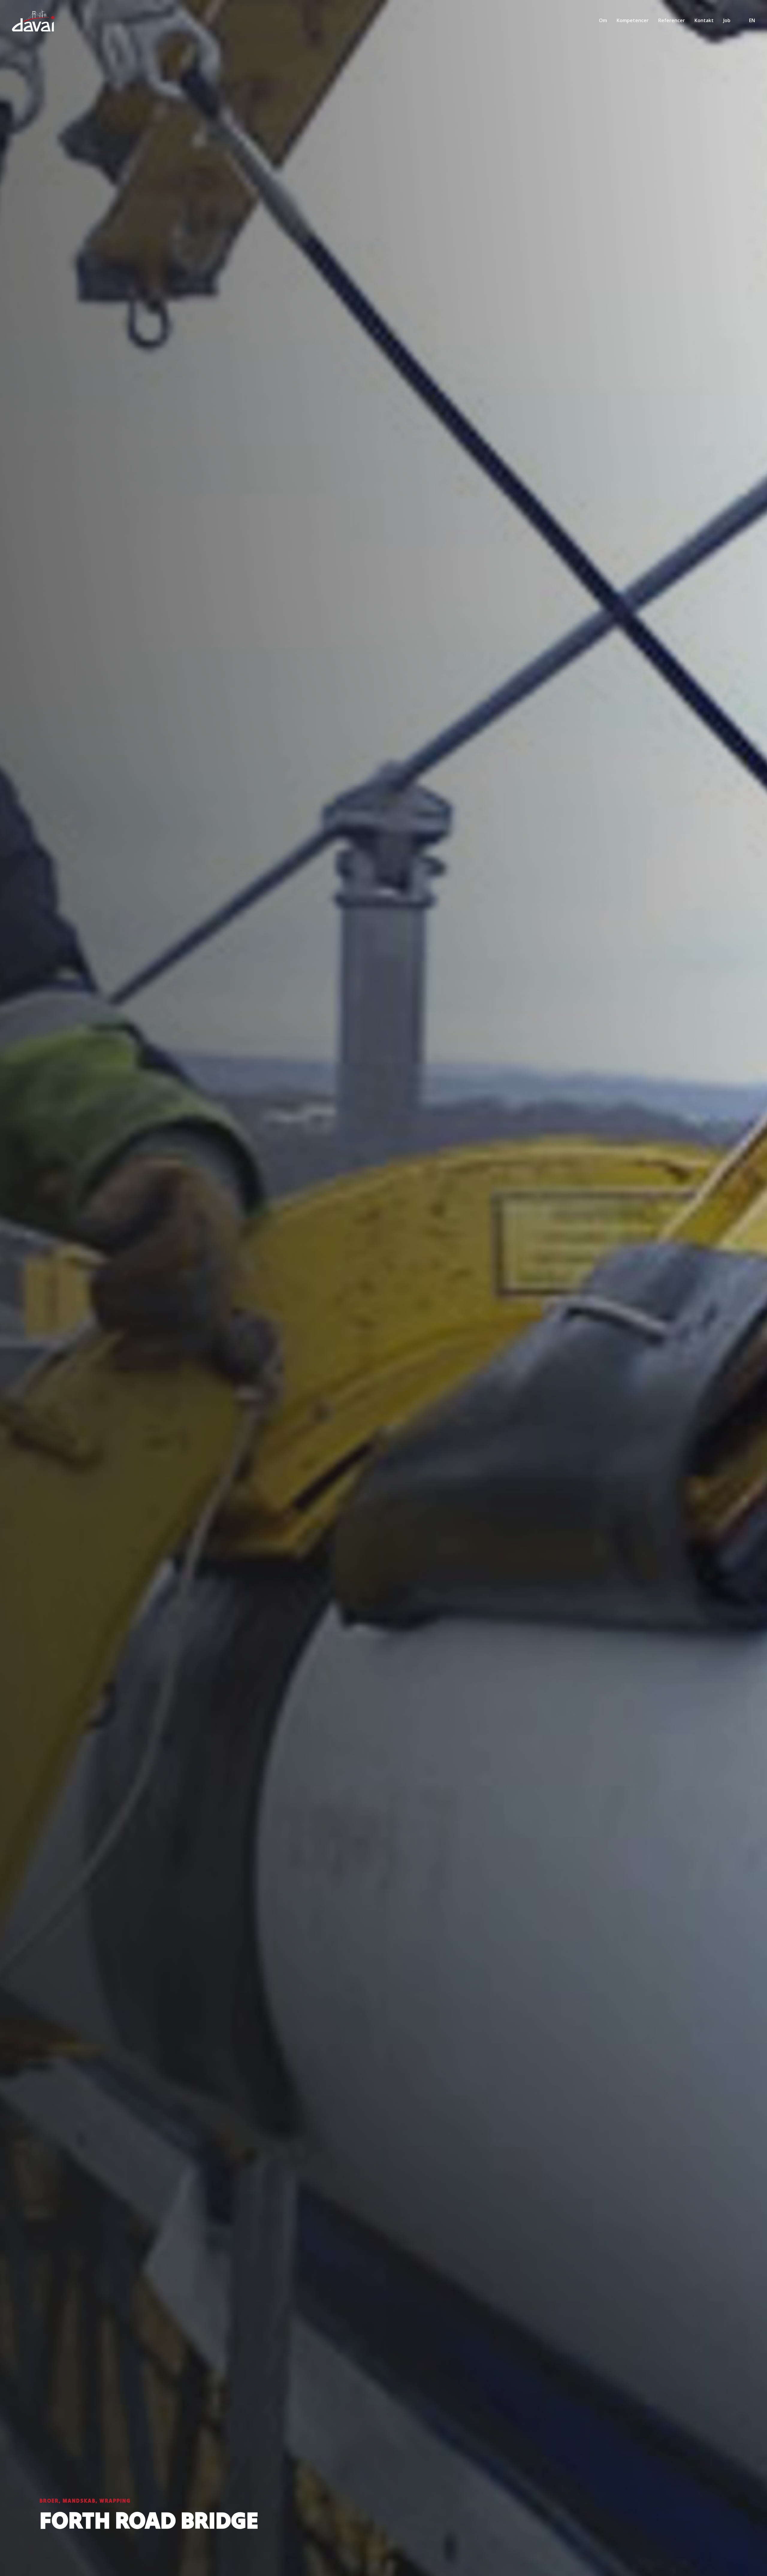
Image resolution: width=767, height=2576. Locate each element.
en (752, 20)
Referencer (672, 20)
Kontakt (704, 20)
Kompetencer (633, 20)
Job (727, 20)
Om (603, 20)
